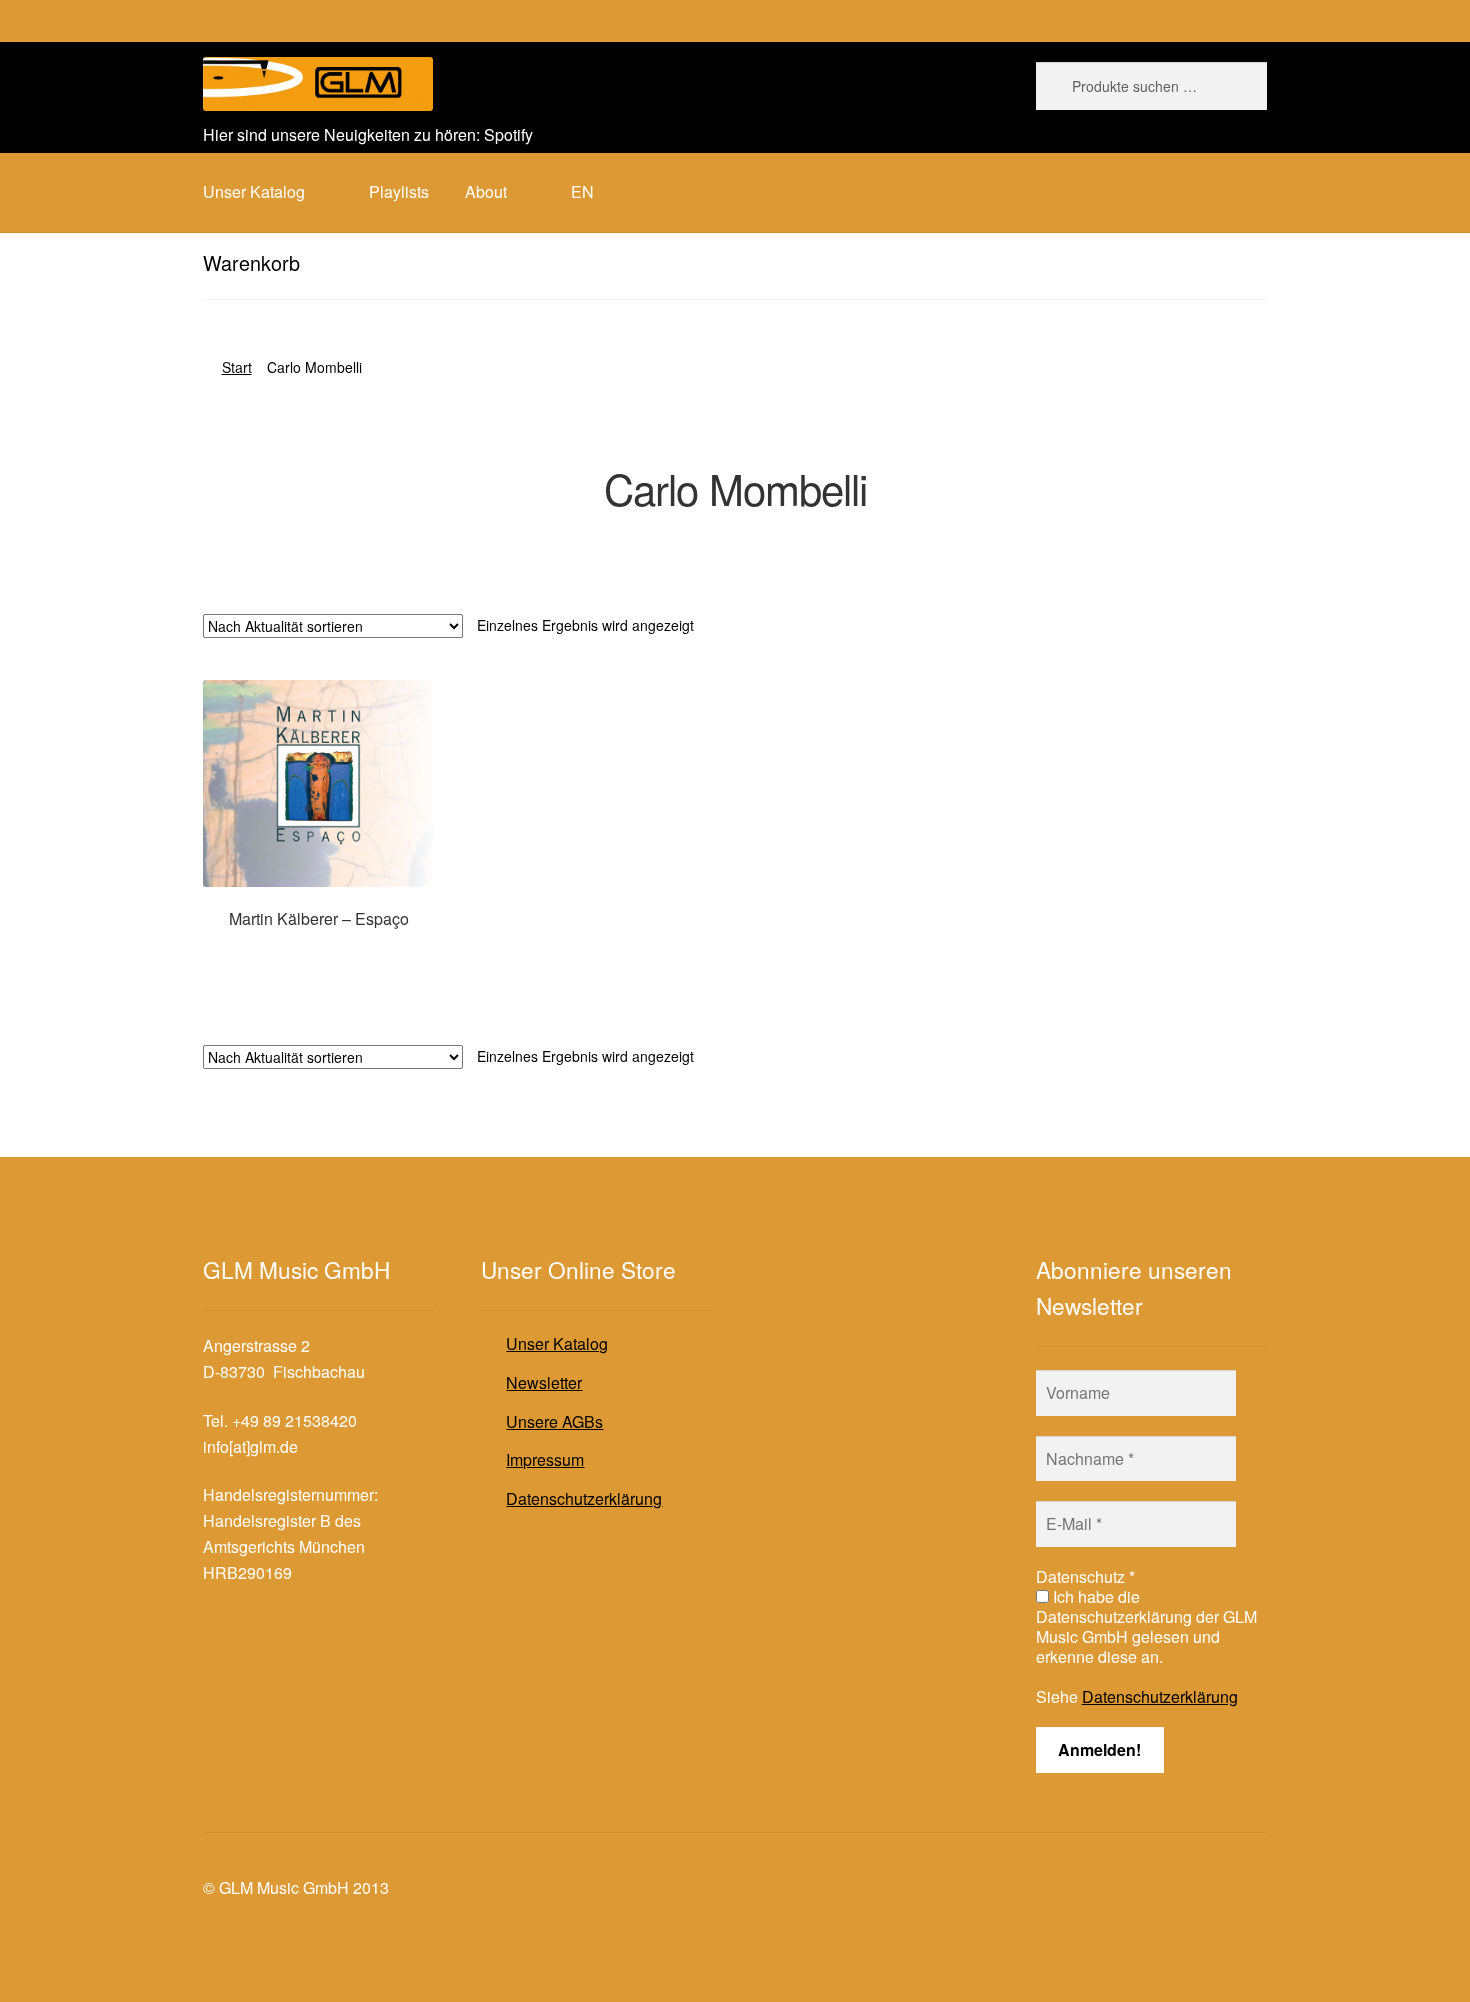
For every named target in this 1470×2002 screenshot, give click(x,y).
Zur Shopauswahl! (318, 957)
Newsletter (544, 1382)
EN (582, 191)
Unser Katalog (557, 1343)
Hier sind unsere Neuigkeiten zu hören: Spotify (368, 134)
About (486, 191)
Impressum (545, 1459)
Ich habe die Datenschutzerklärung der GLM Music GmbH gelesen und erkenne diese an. (1146, 1627)
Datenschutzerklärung (584, 1498)
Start (237, 367)
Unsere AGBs (554, 1421)
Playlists (399, 191)
